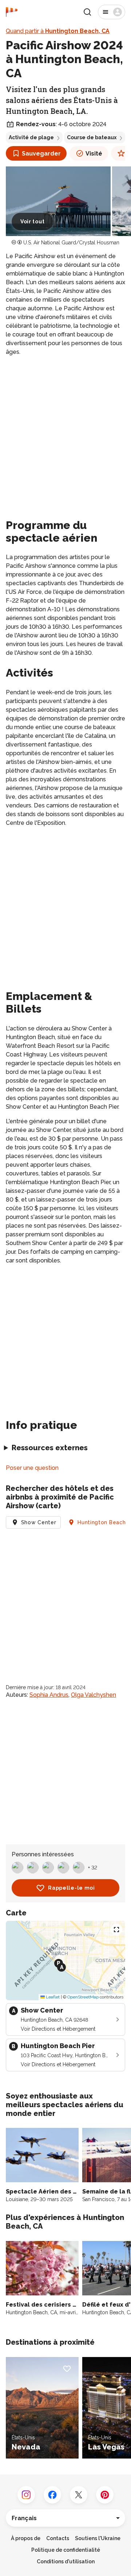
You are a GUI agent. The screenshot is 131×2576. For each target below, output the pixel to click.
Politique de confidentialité (66, 2550)
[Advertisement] (65, 430)
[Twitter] (79, 2495)
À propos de (26, 2538)
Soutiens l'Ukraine (98, 2538)
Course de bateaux (92, 137)
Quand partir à (58, 31)
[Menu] (112, 12)
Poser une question (32, 1468)
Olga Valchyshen (94, 1695)
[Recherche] (87, 12)
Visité (94, 154)
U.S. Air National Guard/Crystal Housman (71, 243)
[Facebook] (52, 2495)
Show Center (39, 1522)
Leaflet (52, 1997)
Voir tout (32, 222)
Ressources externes (50, 1448)
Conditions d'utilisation (66, 2561)
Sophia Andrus (49, 1695)
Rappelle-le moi (72, 1888)
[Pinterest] (105, 2495)
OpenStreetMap (83, 1997)
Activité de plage (31, 137)
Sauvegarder (41, 154)
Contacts (58, 2538)
